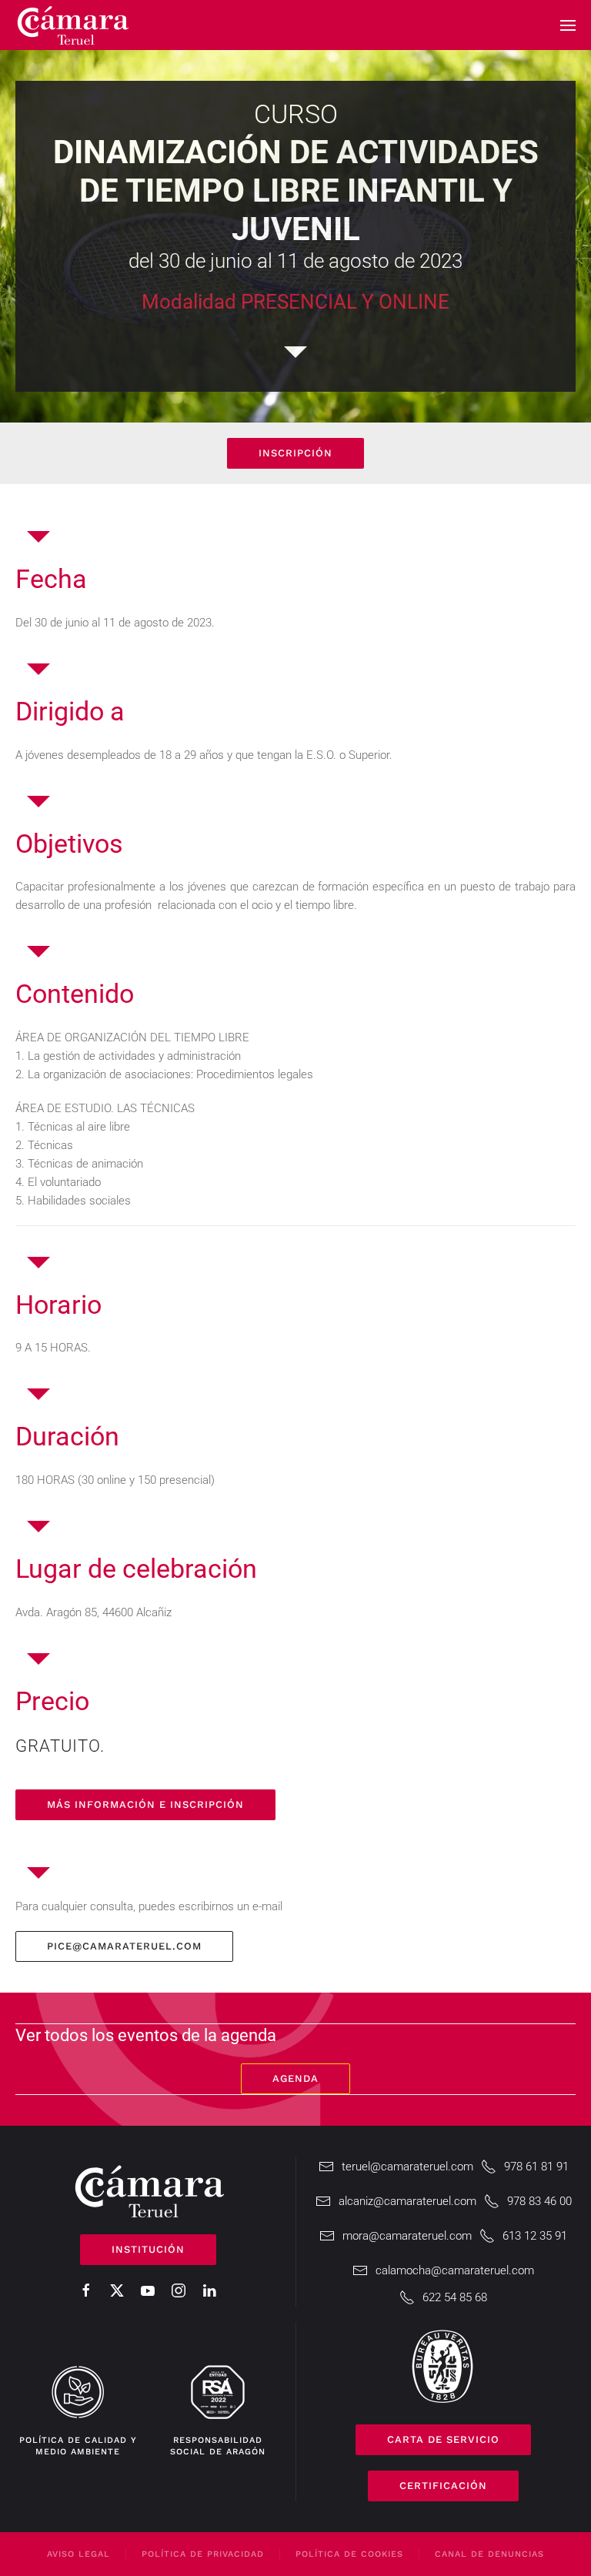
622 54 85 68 (455, 2297)
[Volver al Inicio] (73, 25)
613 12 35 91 (535, 2236)
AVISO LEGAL (78, 2554)
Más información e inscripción (145, 1804)
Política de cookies (349, 2554)
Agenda (295, 2078)
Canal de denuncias (489, 2554)
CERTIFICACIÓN (443, 2486)
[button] (568, 25)
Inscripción (295, 453)
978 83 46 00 (539, 2201)
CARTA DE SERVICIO (443, 2439)
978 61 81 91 (536, 2167)
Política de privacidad (203, 2554)
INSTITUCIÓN (148, 2249)
